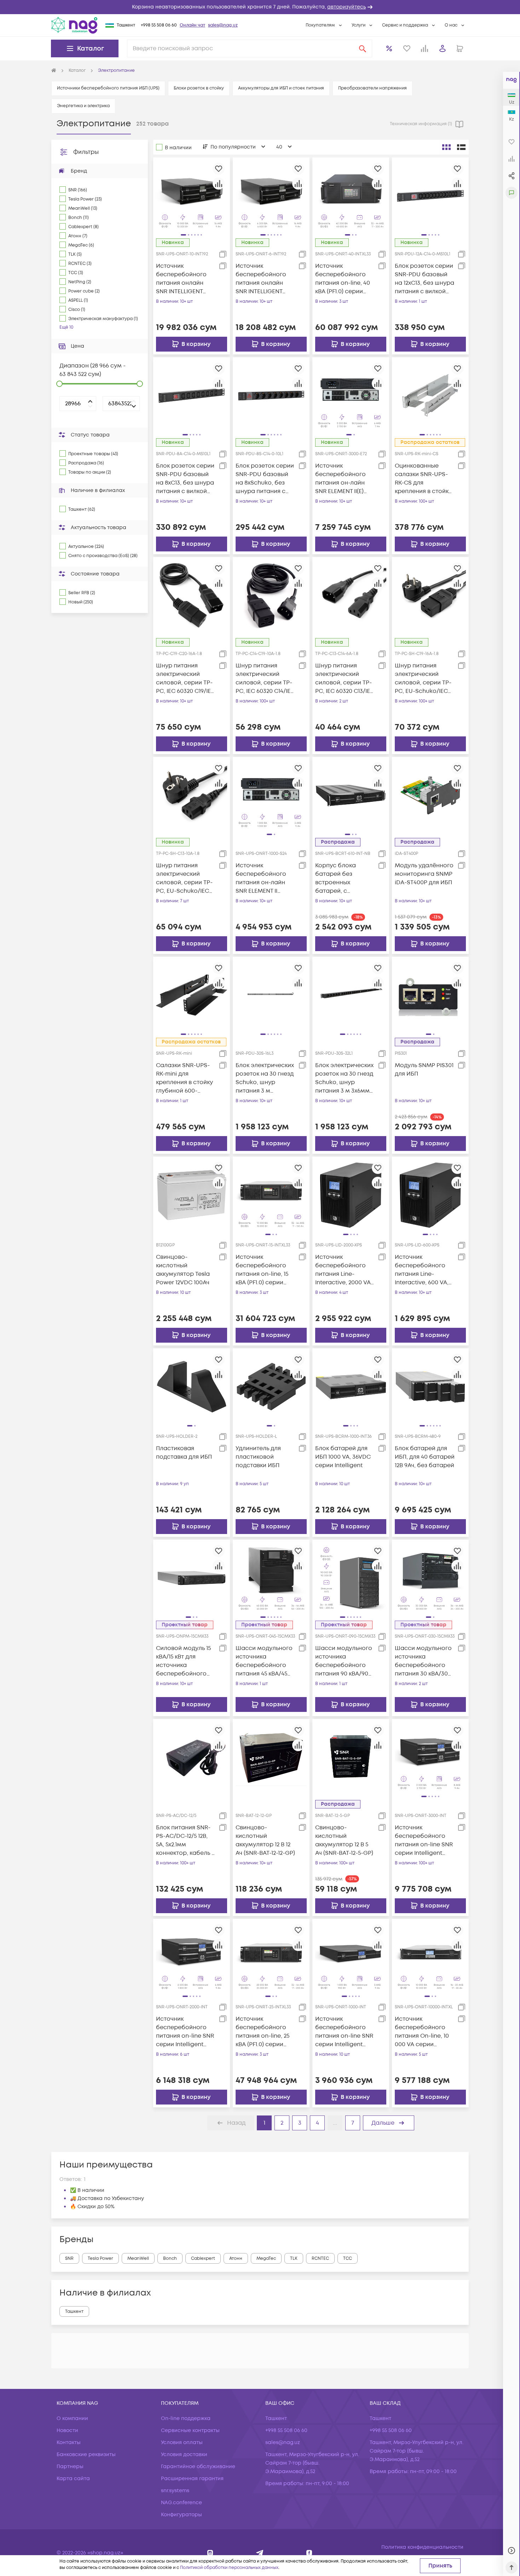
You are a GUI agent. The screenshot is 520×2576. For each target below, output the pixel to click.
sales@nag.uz (223, 25)
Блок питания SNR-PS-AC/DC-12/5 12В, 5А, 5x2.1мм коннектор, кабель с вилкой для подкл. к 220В (186, 1840)
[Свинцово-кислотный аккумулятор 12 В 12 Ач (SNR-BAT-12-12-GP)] (271, 1757)
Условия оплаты (182, 2442)
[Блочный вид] (446, 147)
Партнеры (70, 2467)
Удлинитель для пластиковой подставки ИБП (258, 1457)
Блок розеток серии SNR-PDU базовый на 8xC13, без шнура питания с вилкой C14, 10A (185, 479)
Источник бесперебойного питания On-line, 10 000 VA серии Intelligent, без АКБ (422, 2032)
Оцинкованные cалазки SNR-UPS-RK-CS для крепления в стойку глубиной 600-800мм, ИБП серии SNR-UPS (423, 479)
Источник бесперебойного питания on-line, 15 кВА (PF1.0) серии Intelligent (262, 1270)
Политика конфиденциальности (422, 2547)
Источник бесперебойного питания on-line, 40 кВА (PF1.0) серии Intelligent (343, 279)
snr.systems (175, 2491)
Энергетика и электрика (83, 106)
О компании (72, 2418)
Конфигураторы (181, 2515)
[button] (260, 7)
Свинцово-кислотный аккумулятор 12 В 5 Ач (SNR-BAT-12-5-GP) (344, 1840)
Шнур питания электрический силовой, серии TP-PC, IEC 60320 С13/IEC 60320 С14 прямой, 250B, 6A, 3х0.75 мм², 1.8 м (345, 679)
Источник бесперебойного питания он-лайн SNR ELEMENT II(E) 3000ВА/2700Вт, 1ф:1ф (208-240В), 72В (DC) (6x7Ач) (345, 479)
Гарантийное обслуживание (198, 2467)
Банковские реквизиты (86, 2455)
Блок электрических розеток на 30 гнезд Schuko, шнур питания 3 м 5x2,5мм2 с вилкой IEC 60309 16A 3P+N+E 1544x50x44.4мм (265, 1078)
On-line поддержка (186, 2418)
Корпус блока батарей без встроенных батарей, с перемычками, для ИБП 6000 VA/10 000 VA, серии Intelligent (344, 878)
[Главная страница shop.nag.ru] (54, 71)
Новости (67, 2430)
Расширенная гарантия (192, 2479)
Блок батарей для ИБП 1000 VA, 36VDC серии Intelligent (343, 1457)
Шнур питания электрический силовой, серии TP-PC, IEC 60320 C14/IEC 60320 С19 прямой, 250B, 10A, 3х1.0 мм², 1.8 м (265, 679)
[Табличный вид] (461, 147)
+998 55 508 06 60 (159, 25)
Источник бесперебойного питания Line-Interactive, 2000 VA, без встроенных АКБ (345, 1270)
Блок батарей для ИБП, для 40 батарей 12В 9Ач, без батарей (425, 1457)
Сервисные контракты (190, 2430)
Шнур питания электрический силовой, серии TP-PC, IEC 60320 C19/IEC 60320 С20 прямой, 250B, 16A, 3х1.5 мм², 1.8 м (186, 679)
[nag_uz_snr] (260, 2553)
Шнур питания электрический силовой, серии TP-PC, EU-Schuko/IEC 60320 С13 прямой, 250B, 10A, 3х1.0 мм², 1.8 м (184, 878)
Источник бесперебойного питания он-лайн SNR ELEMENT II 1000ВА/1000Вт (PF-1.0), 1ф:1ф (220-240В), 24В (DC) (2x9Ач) (263, 878)
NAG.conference (181, 2503)
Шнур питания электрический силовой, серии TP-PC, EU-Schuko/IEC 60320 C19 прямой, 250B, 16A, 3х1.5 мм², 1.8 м (423, 679)
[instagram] (210, 2553)
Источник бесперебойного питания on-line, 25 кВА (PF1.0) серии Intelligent (262, 2032)
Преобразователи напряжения (372, 88)
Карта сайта (73, 2479)
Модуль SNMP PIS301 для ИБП (424, 1070)
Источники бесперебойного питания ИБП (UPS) (108, 88)
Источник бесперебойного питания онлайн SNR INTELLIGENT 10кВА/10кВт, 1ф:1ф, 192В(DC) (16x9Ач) (181, 279)
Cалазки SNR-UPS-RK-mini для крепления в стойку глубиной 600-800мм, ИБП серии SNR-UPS (184, 1078)
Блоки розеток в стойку (199, 88)
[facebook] (309, 2553)
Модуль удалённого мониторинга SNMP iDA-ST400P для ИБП (424, 874)
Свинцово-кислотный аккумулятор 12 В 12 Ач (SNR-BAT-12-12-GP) (265, 1840)
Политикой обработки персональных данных (229, 2568)
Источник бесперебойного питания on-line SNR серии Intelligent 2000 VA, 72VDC (185, 2032)
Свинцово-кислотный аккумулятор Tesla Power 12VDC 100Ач (183, 1270)
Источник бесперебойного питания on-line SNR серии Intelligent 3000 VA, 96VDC (424, 1840)
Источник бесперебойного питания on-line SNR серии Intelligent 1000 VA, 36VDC (344, 2032)
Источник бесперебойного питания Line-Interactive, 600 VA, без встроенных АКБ (424, 1270)
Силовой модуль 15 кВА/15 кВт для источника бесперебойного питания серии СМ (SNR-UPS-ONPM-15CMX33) (183, 1661)
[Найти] (363, 48)
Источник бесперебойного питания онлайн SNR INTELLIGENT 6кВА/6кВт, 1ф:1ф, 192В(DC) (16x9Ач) (261, 279)
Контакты (69, 2442)
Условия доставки (184, 2455)
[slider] (59, 384)
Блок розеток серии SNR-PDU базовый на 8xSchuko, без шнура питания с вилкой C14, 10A (265, 479)
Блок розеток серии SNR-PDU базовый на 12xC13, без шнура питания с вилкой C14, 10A (424, 279)
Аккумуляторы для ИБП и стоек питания (281, 88)
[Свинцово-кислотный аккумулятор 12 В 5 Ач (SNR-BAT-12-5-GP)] (351, 1757)
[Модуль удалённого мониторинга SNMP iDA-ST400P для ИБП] (430, 795)
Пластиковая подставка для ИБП (184, 1453)
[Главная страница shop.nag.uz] (74, 25)
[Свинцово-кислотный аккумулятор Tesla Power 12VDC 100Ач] (192, 1195)
